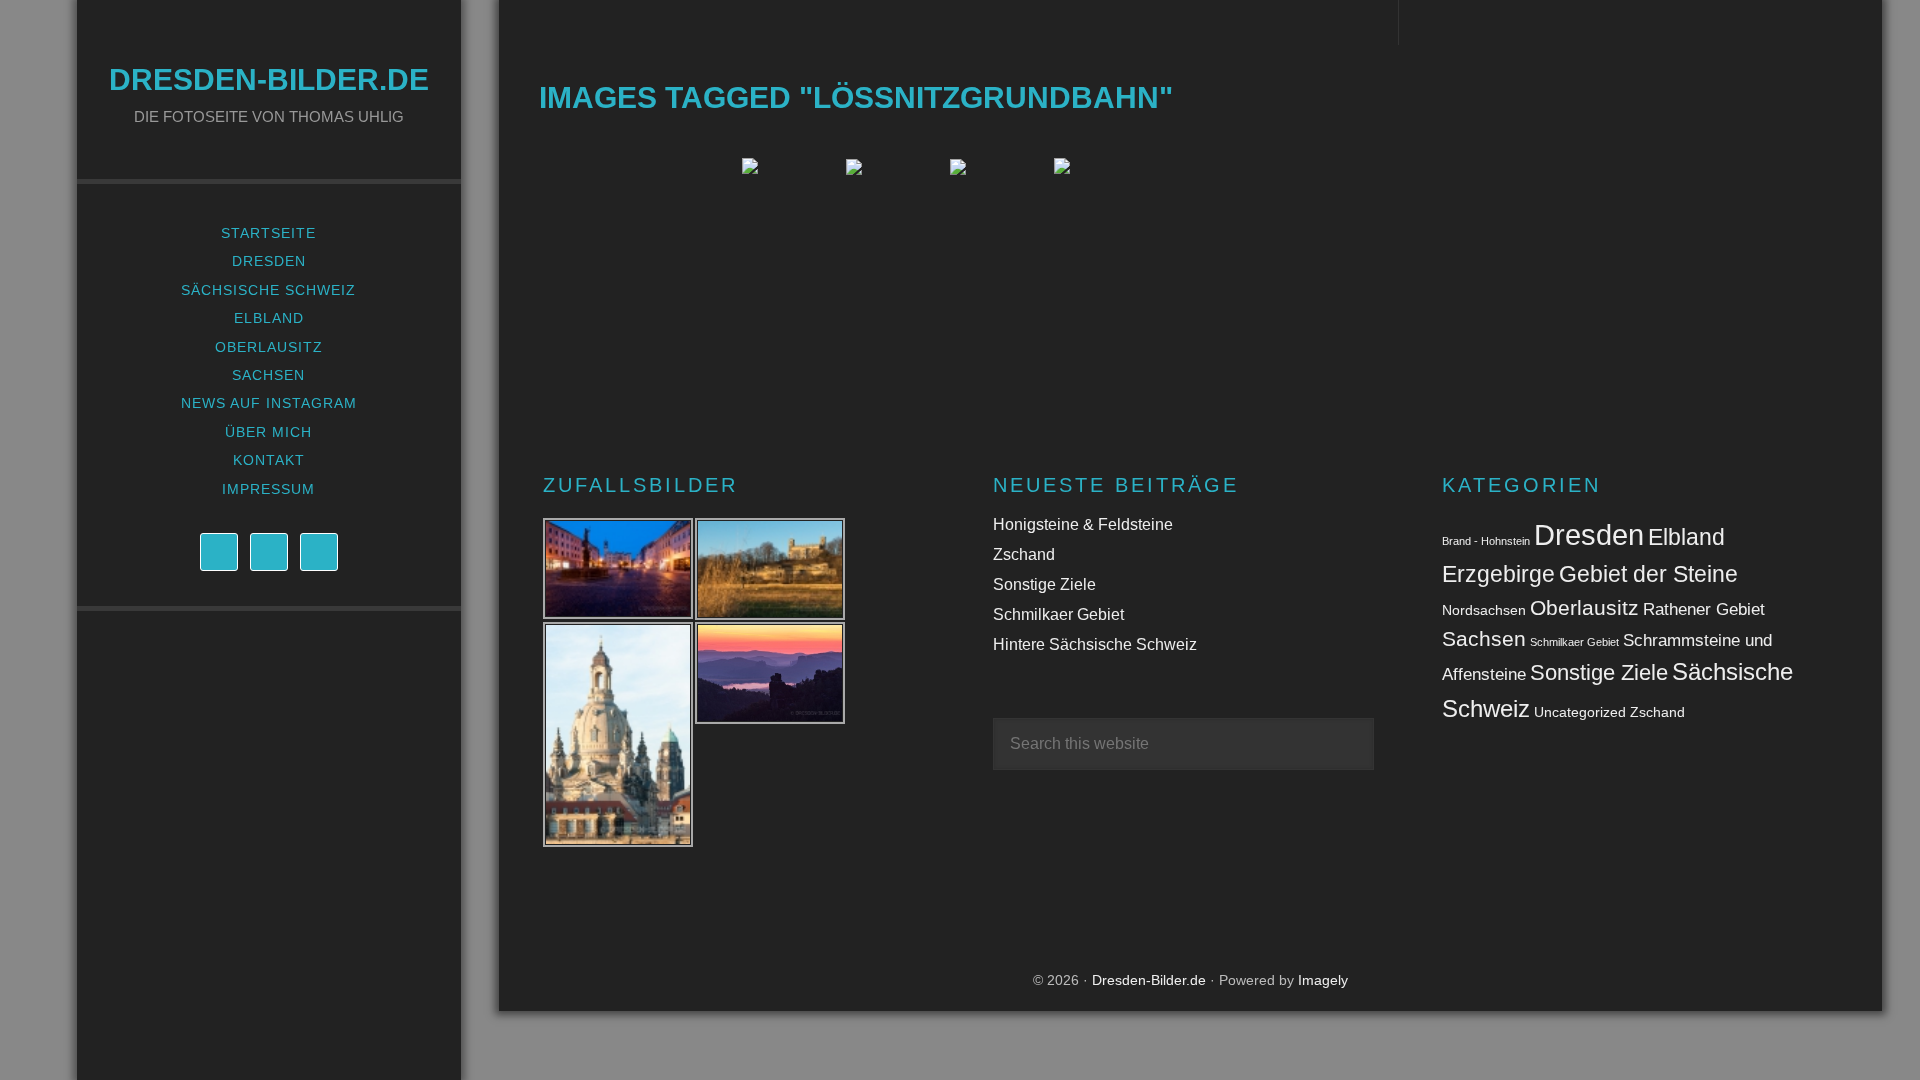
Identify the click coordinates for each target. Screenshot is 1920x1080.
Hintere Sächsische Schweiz (1095, 644)
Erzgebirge (1498, 574)
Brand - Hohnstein (1486, 541)
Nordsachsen (1484, 610)
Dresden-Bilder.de (269, 79)
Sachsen (1484, 638)
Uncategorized (1580, 712)
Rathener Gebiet (1704, 609)
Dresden (1589, 534)
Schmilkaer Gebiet (1058, 614)
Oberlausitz (1584, 607)
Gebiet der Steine (1648, 574)
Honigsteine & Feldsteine (1083, 524)
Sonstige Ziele (1044, 584)
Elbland (1686, 537)
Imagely (1323, 980)
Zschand (1024, 554)
